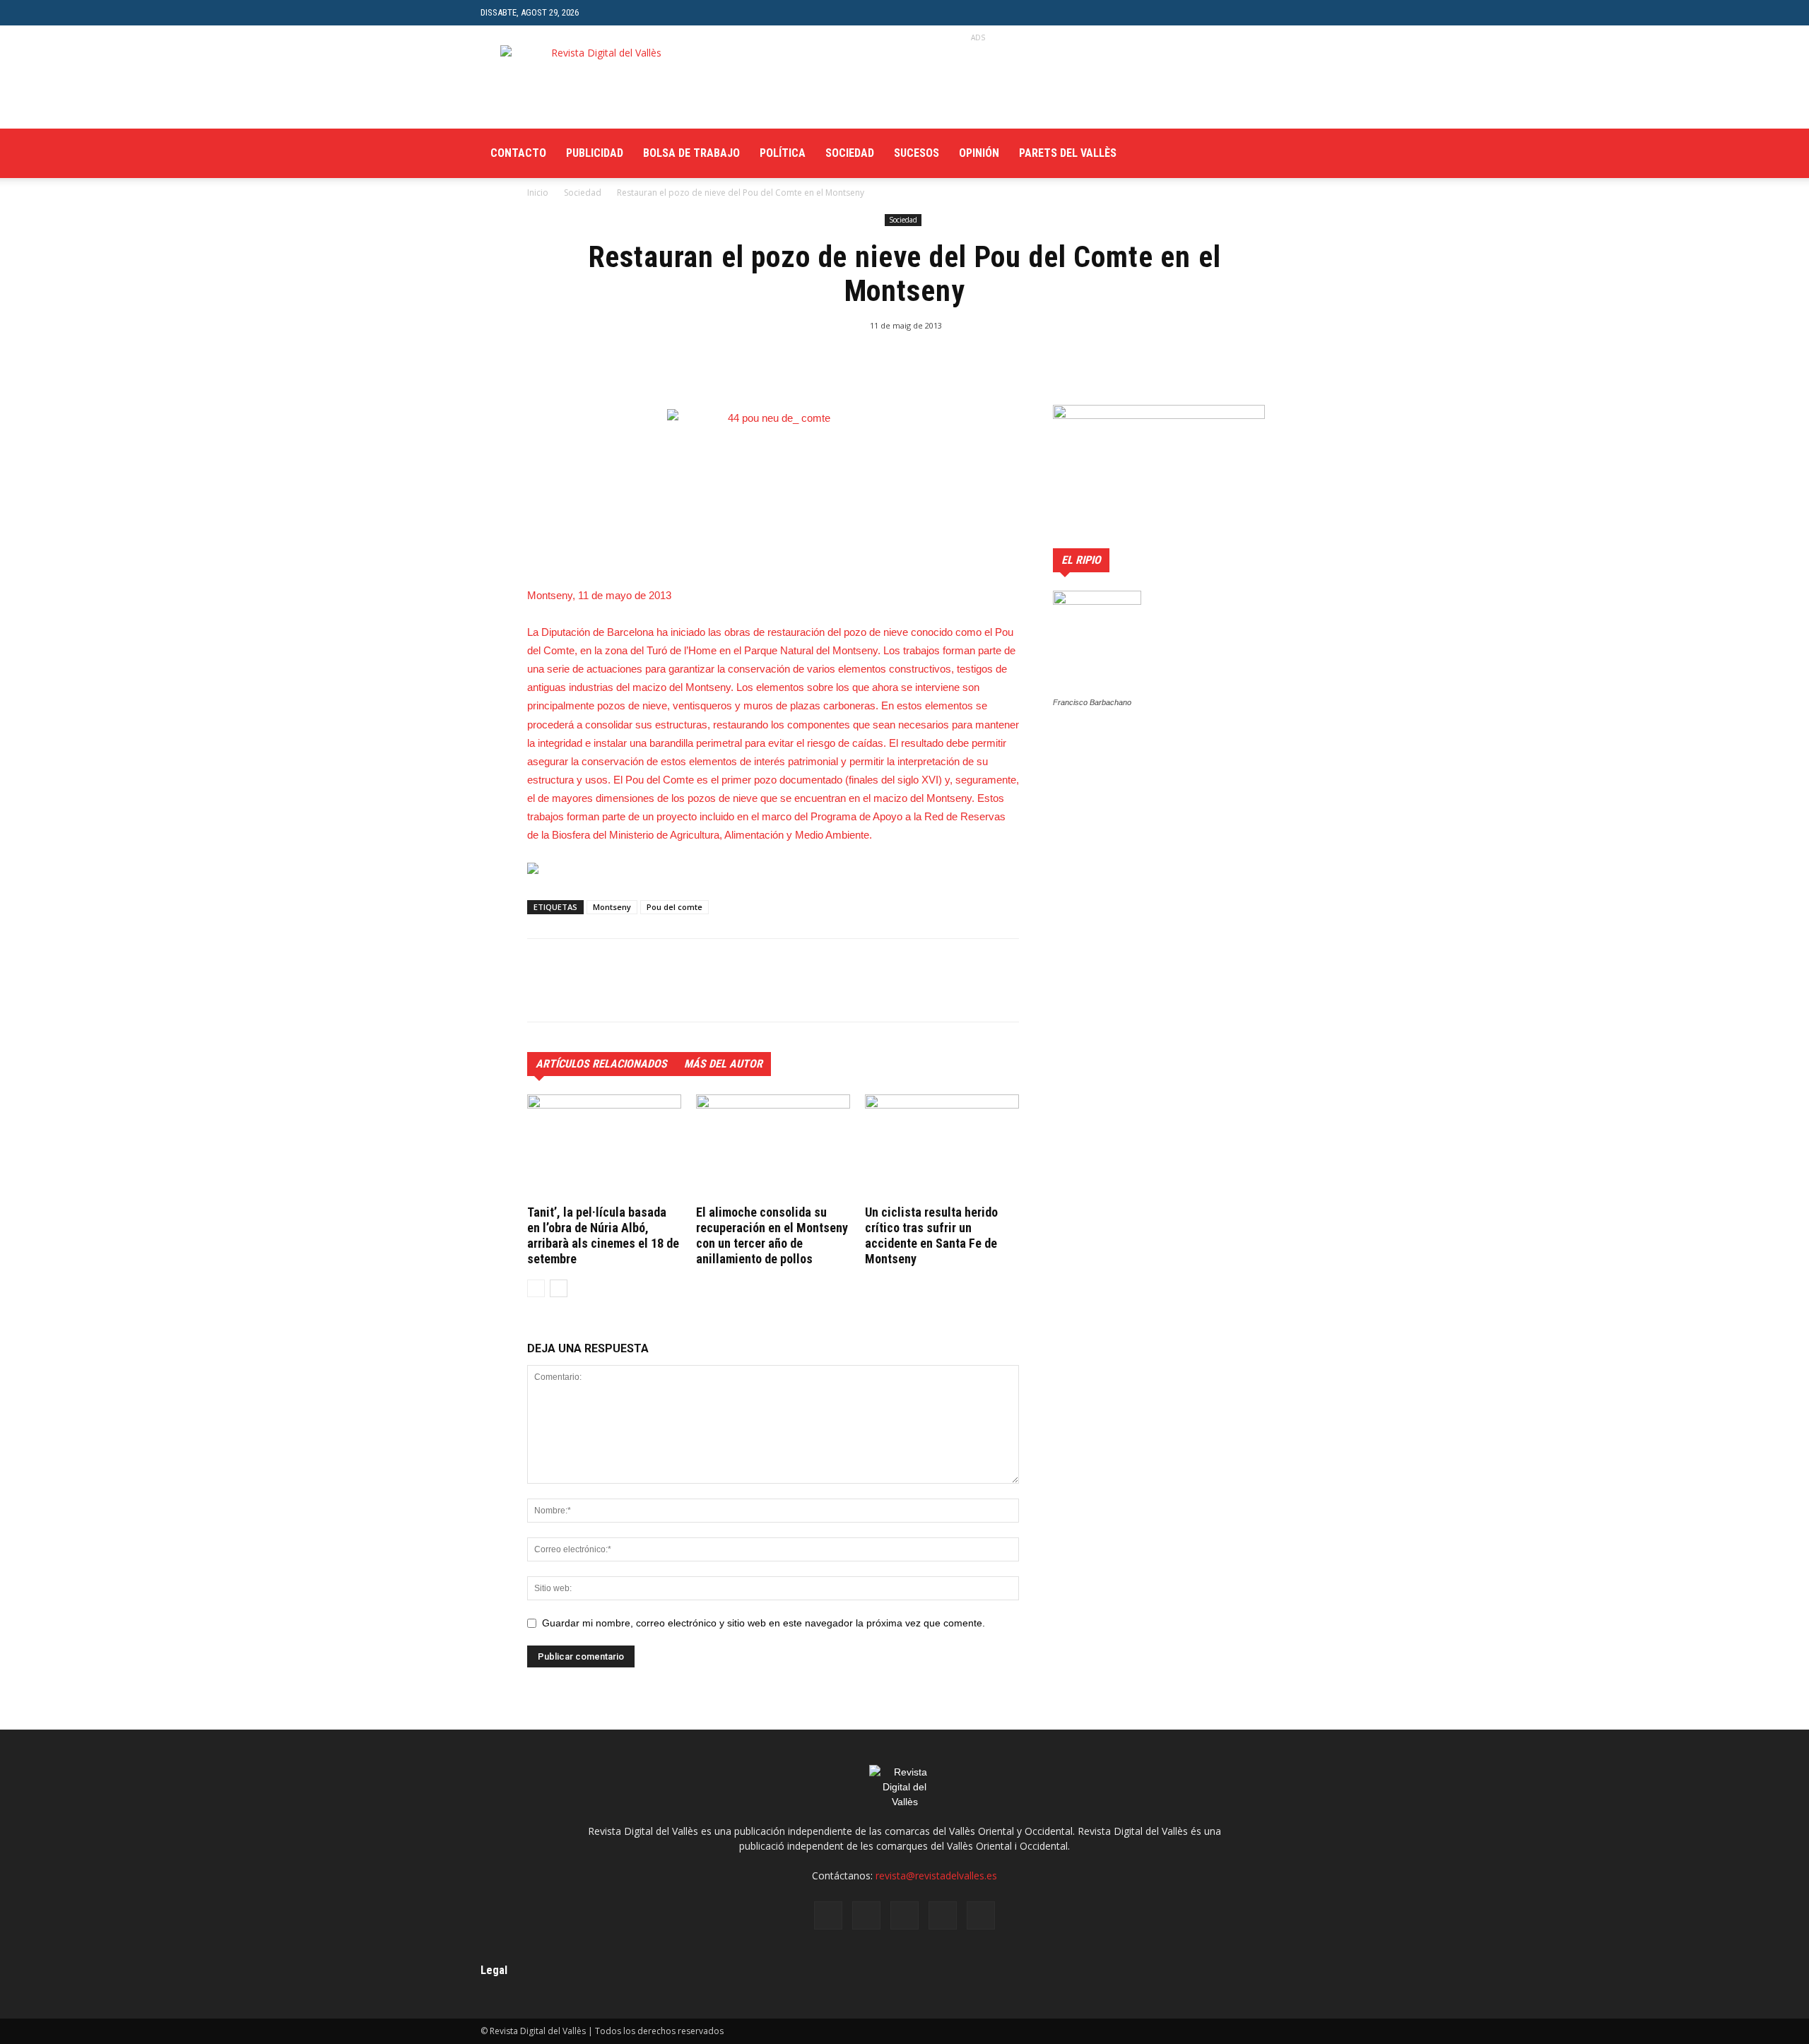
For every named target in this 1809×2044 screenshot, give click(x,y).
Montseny (612, 907)
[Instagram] (1246, 153)
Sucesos (917, 153)
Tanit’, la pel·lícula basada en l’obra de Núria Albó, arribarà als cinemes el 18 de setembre (603, 1235)
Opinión (979, 153)
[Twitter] (1270, 153)
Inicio (538, 193)
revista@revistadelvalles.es (936, 1875)
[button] (1318, 12)
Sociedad (850, 153)
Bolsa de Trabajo (691, 153)
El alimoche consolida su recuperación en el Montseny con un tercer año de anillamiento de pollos (772, 1235)
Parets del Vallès (1068, 153)
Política (783, 153)
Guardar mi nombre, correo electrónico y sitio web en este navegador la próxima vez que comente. (764, 1623)
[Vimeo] (1294, 153)
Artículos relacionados (601, 1064)
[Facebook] (1222, 153)
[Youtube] (1318, 153)
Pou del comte (674, 907)
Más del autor (723, 1064)
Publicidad (595, 153)
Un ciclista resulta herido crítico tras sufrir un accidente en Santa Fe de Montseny (931, 1235)
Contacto (518, 153)
